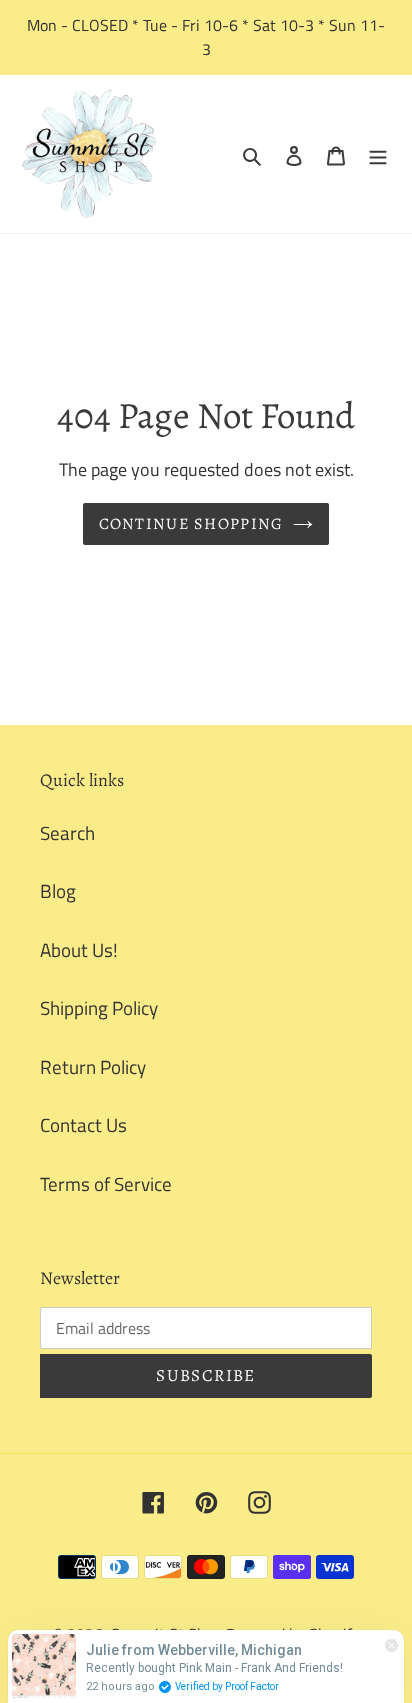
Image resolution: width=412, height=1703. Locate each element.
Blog (58, 890)
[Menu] (378, 154)
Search (67, 832)
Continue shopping (191, 524)
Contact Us (83, 1124)
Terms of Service (106, 1183)
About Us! (79, 949)
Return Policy (93, 1066)
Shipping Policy (99, 1007)
